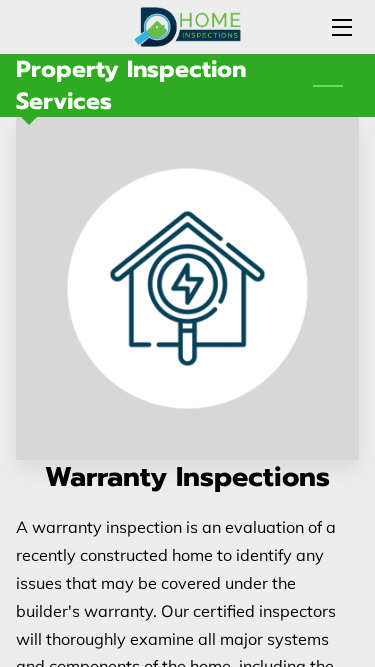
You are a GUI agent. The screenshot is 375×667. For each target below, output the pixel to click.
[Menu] (340, 27)
